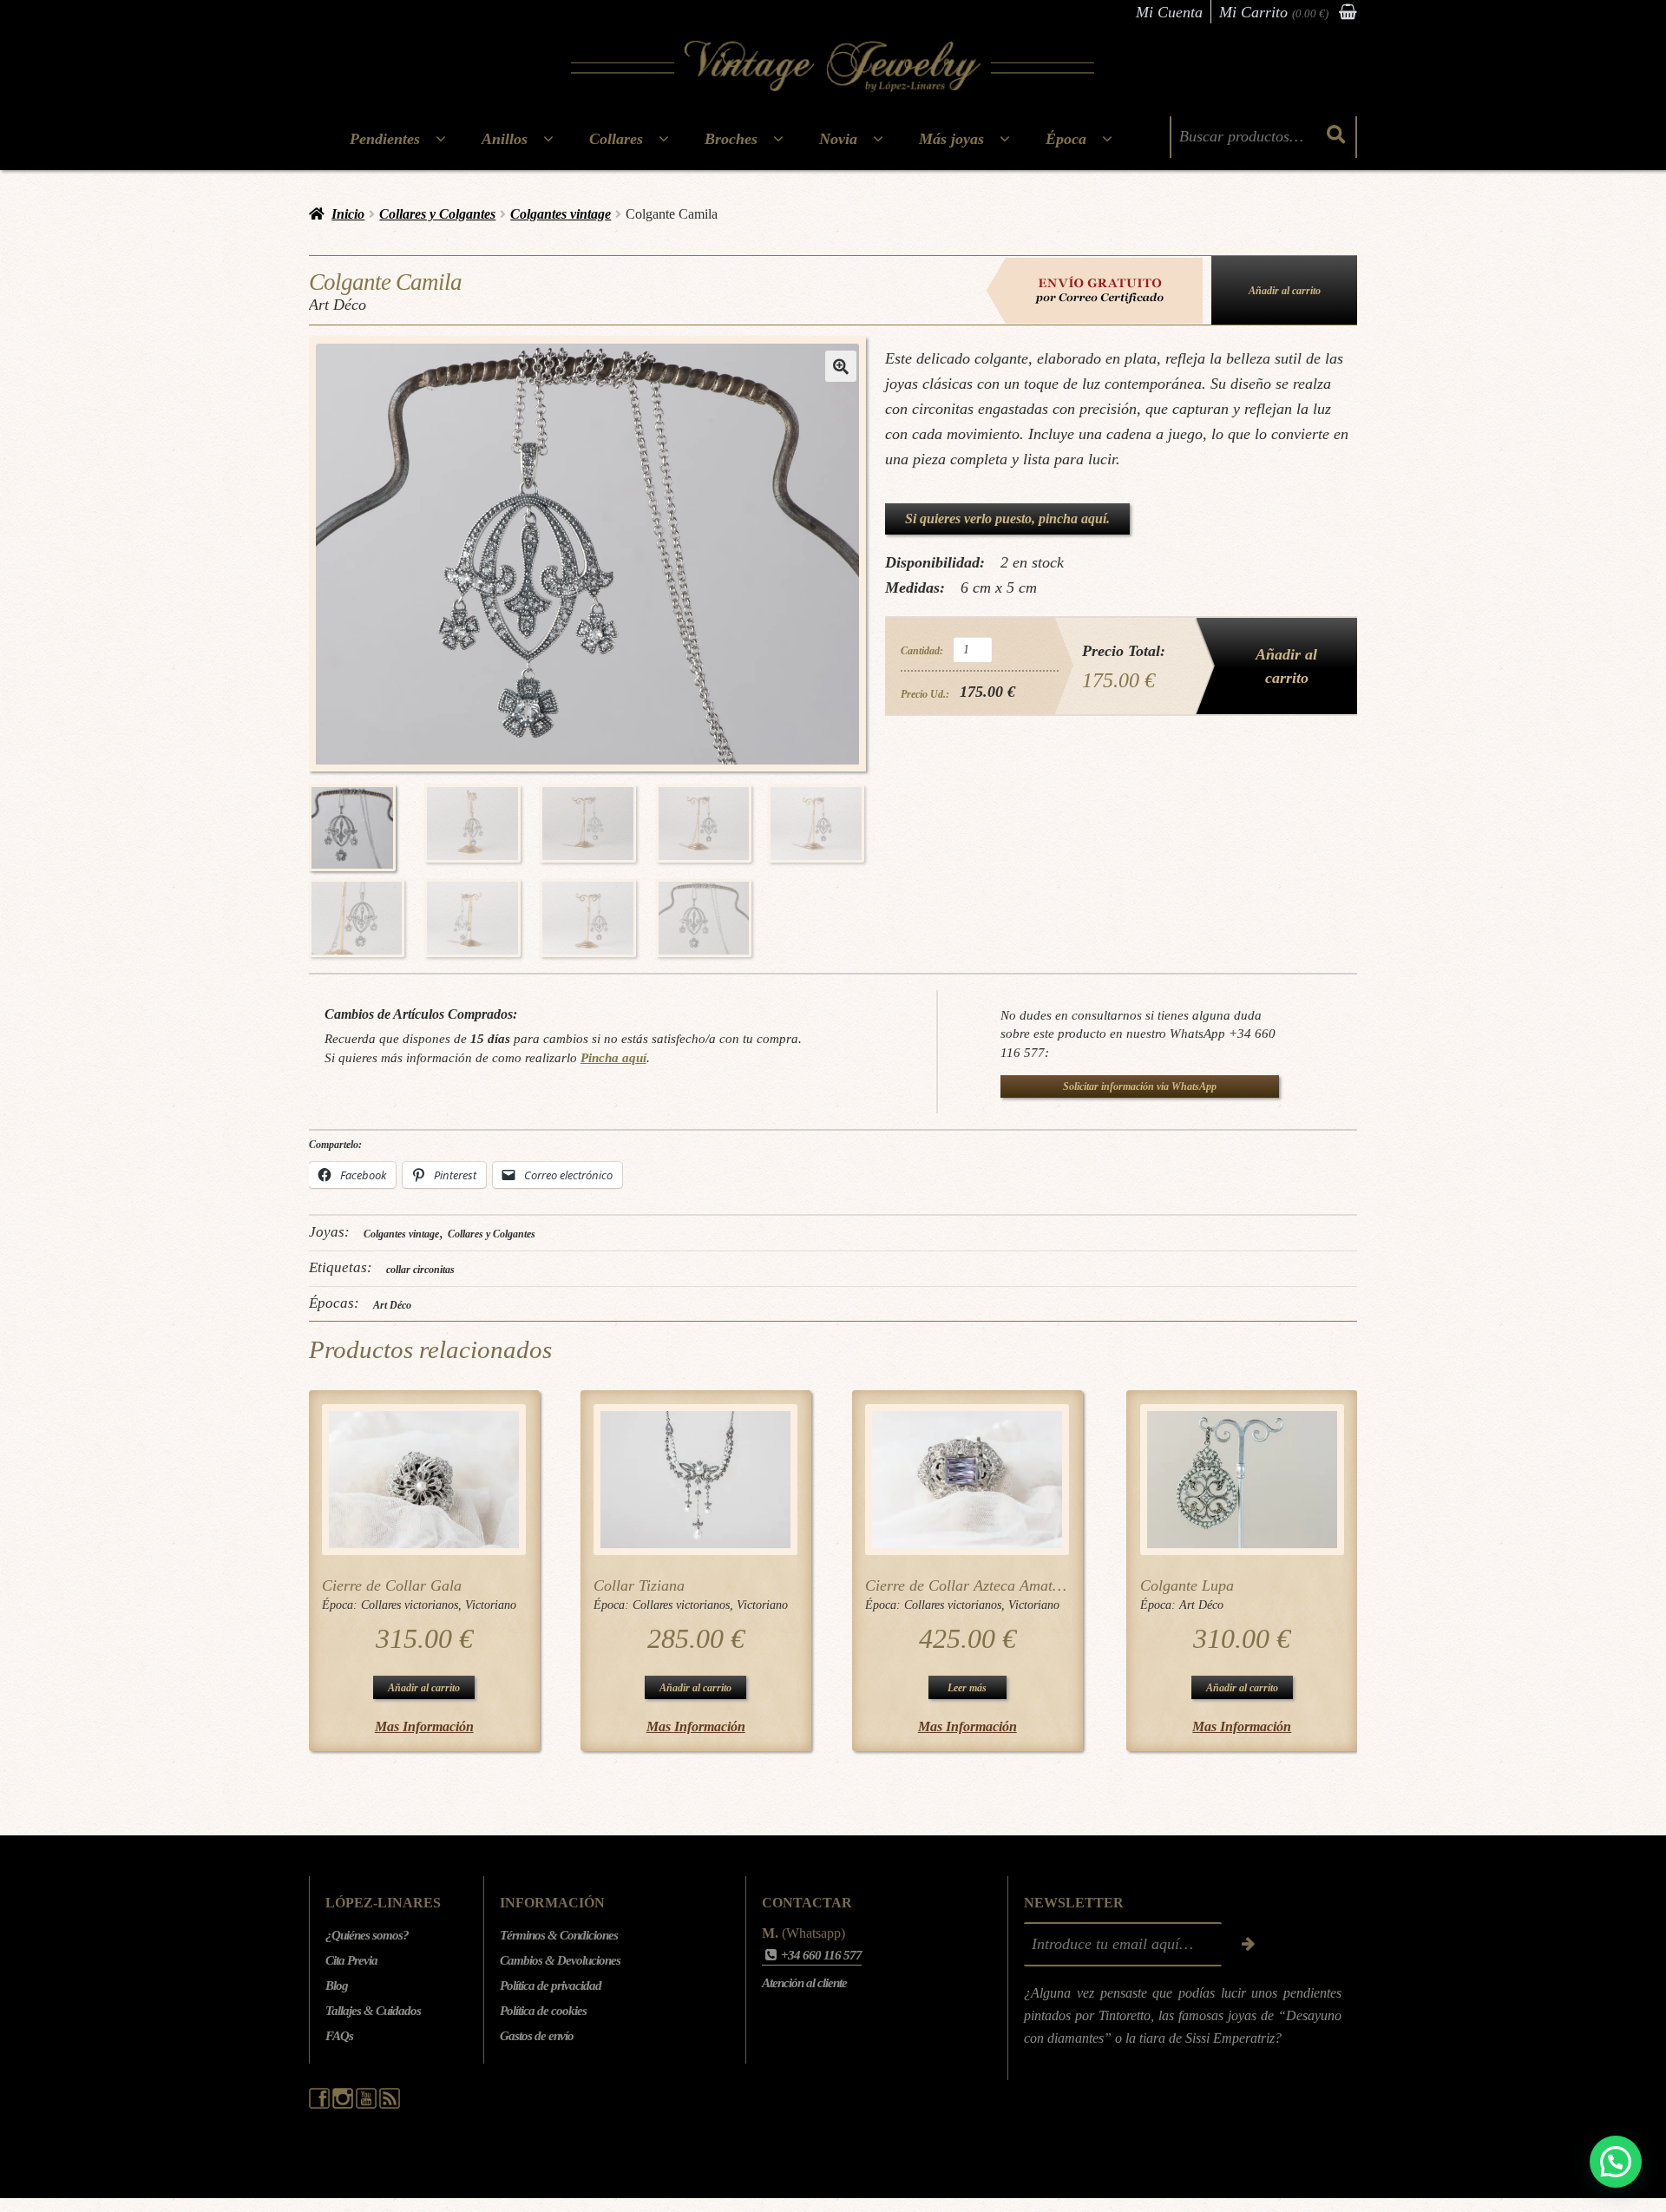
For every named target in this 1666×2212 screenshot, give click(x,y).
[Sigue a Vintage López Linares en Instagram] (344, 2104)
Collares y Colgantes (437, 214)
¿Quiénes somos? (367, 1935)
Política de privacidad (551, 1986)
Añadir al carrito (1285, 291)
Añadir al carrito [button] (424, 1688)
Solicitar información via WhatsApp (1140, 1086)
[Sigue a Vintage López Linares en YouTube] (367, 2104)
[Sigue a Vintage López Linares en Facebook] (321, 2104)
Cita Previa (351, 1960)
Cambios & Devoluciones (560, 1960)
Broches (731, 139)
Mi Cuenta (1169, 12)
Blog (337, 1986)
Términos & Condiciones (559, 1935)
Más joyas (951, 139)
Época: (341, 1605)
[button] (841, 366)
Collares (616, 139)
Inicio (348, 214)
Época (1066, 139)
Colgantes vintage (561, 214)
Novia (838, 139)
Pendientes (385, 139)
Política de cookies (543, 2011)
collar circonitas (420, 1270)
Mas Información (424, 1726)
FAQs (339, 2036)
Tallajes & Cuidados (373, 2011)
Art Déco (392, 1305)
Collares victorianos (410, 1605)
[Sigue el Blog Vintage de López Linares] (390, 2104)
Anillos (505, 139)
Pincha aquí (613, 1057)
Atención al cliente (804, 1983)
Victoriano (491, 1605)
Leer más (967, 1688)
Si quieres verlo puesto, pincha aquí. (1007, 519)
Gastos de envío (537, 2036)
